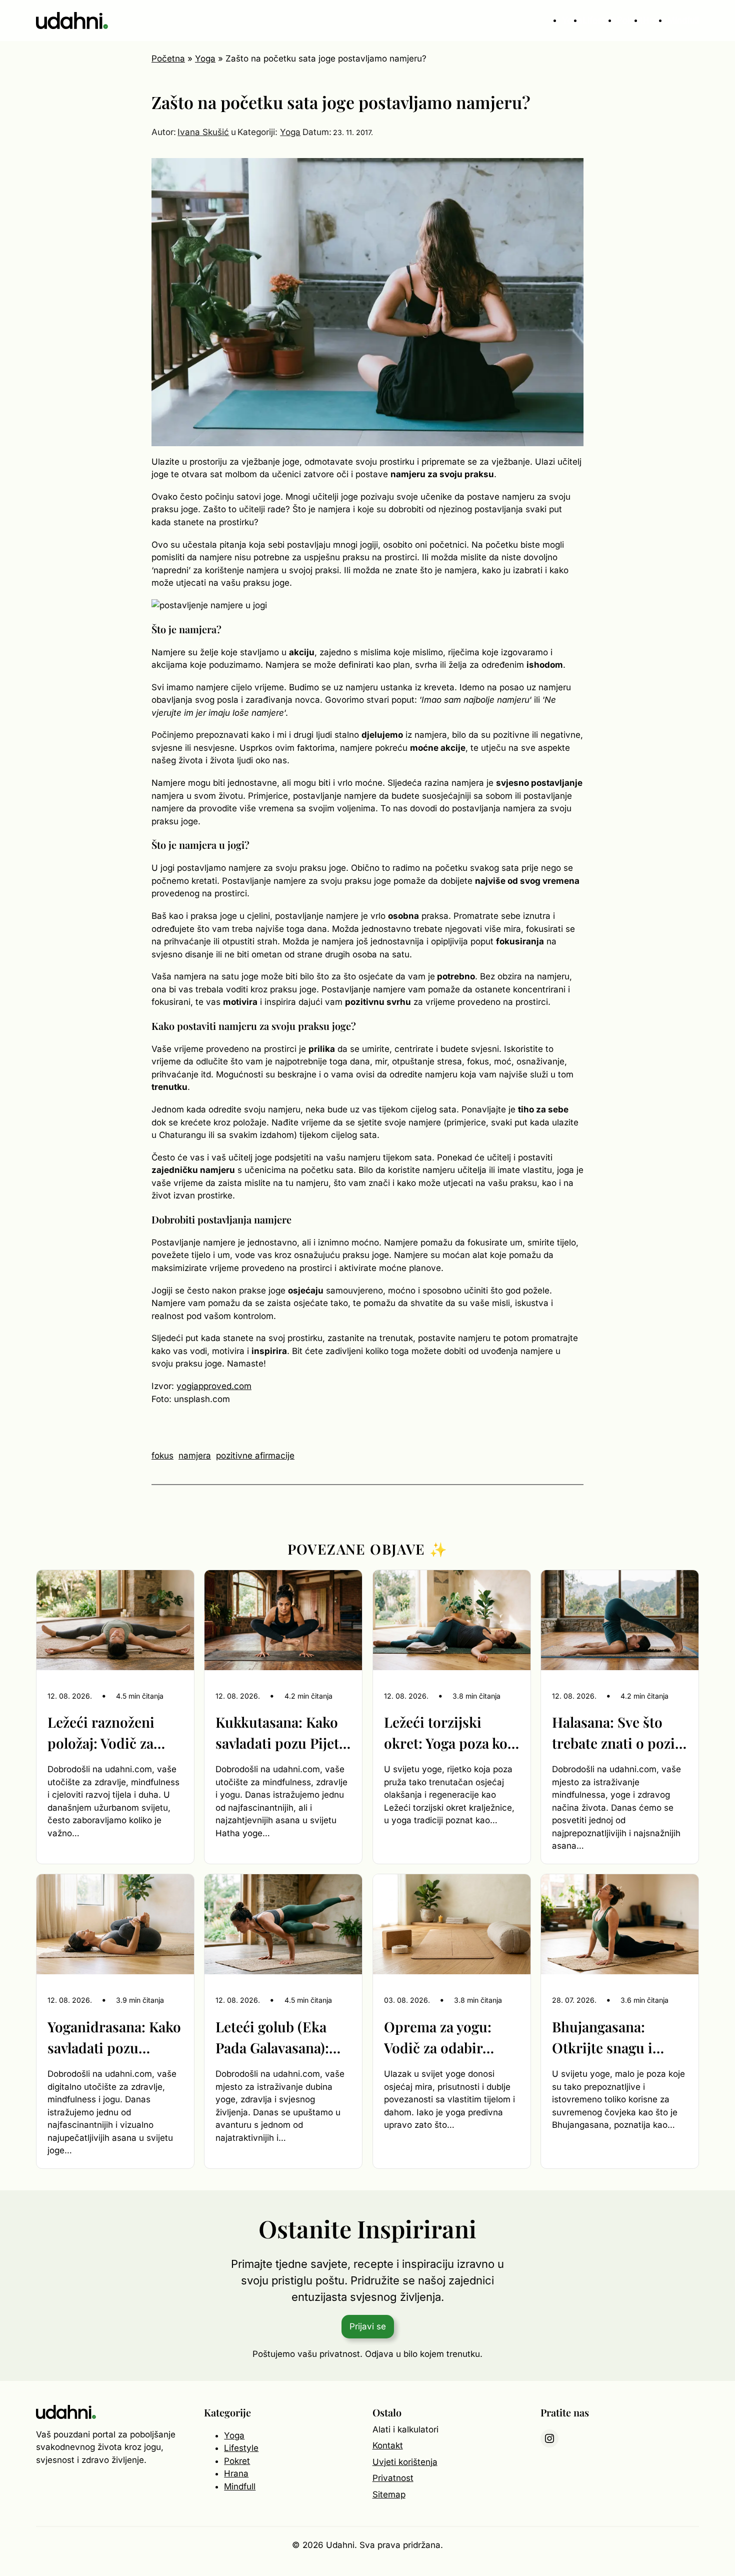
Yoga (205, 59)
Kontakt (388, 2445)
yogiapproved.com (214, 1386)
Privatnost (393, 2478)
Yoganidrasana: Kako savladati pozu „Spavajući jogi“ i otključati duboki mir (114, 2038)
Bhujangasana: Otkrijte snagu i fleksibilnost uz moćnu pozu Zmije (612, 2038)
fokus (162, 1456)
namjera (195, 1456)
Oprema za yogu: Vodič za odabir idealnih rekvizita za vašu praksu (448, 2038)
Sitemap (389, 2494)
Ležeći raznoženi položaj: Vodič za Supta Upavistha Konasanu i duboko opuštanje (109, 1733)
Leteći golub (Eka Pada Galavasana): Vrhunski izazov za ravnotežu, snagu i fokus (275, 2038)
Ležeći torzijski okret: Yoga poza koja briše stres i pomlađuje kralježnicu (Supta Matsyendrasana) (451, 1733)
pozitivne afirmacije (255, 1456)
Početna (168, 59)
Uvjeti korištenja (405, 2462)
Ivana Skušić (203, 132)
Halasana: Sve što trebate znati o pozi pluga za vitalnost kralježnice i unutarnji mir (613, 1733)
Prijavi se (368, 2326)
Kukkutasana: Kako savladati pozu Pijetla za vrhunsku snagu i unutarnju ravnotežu (283, 1733)
